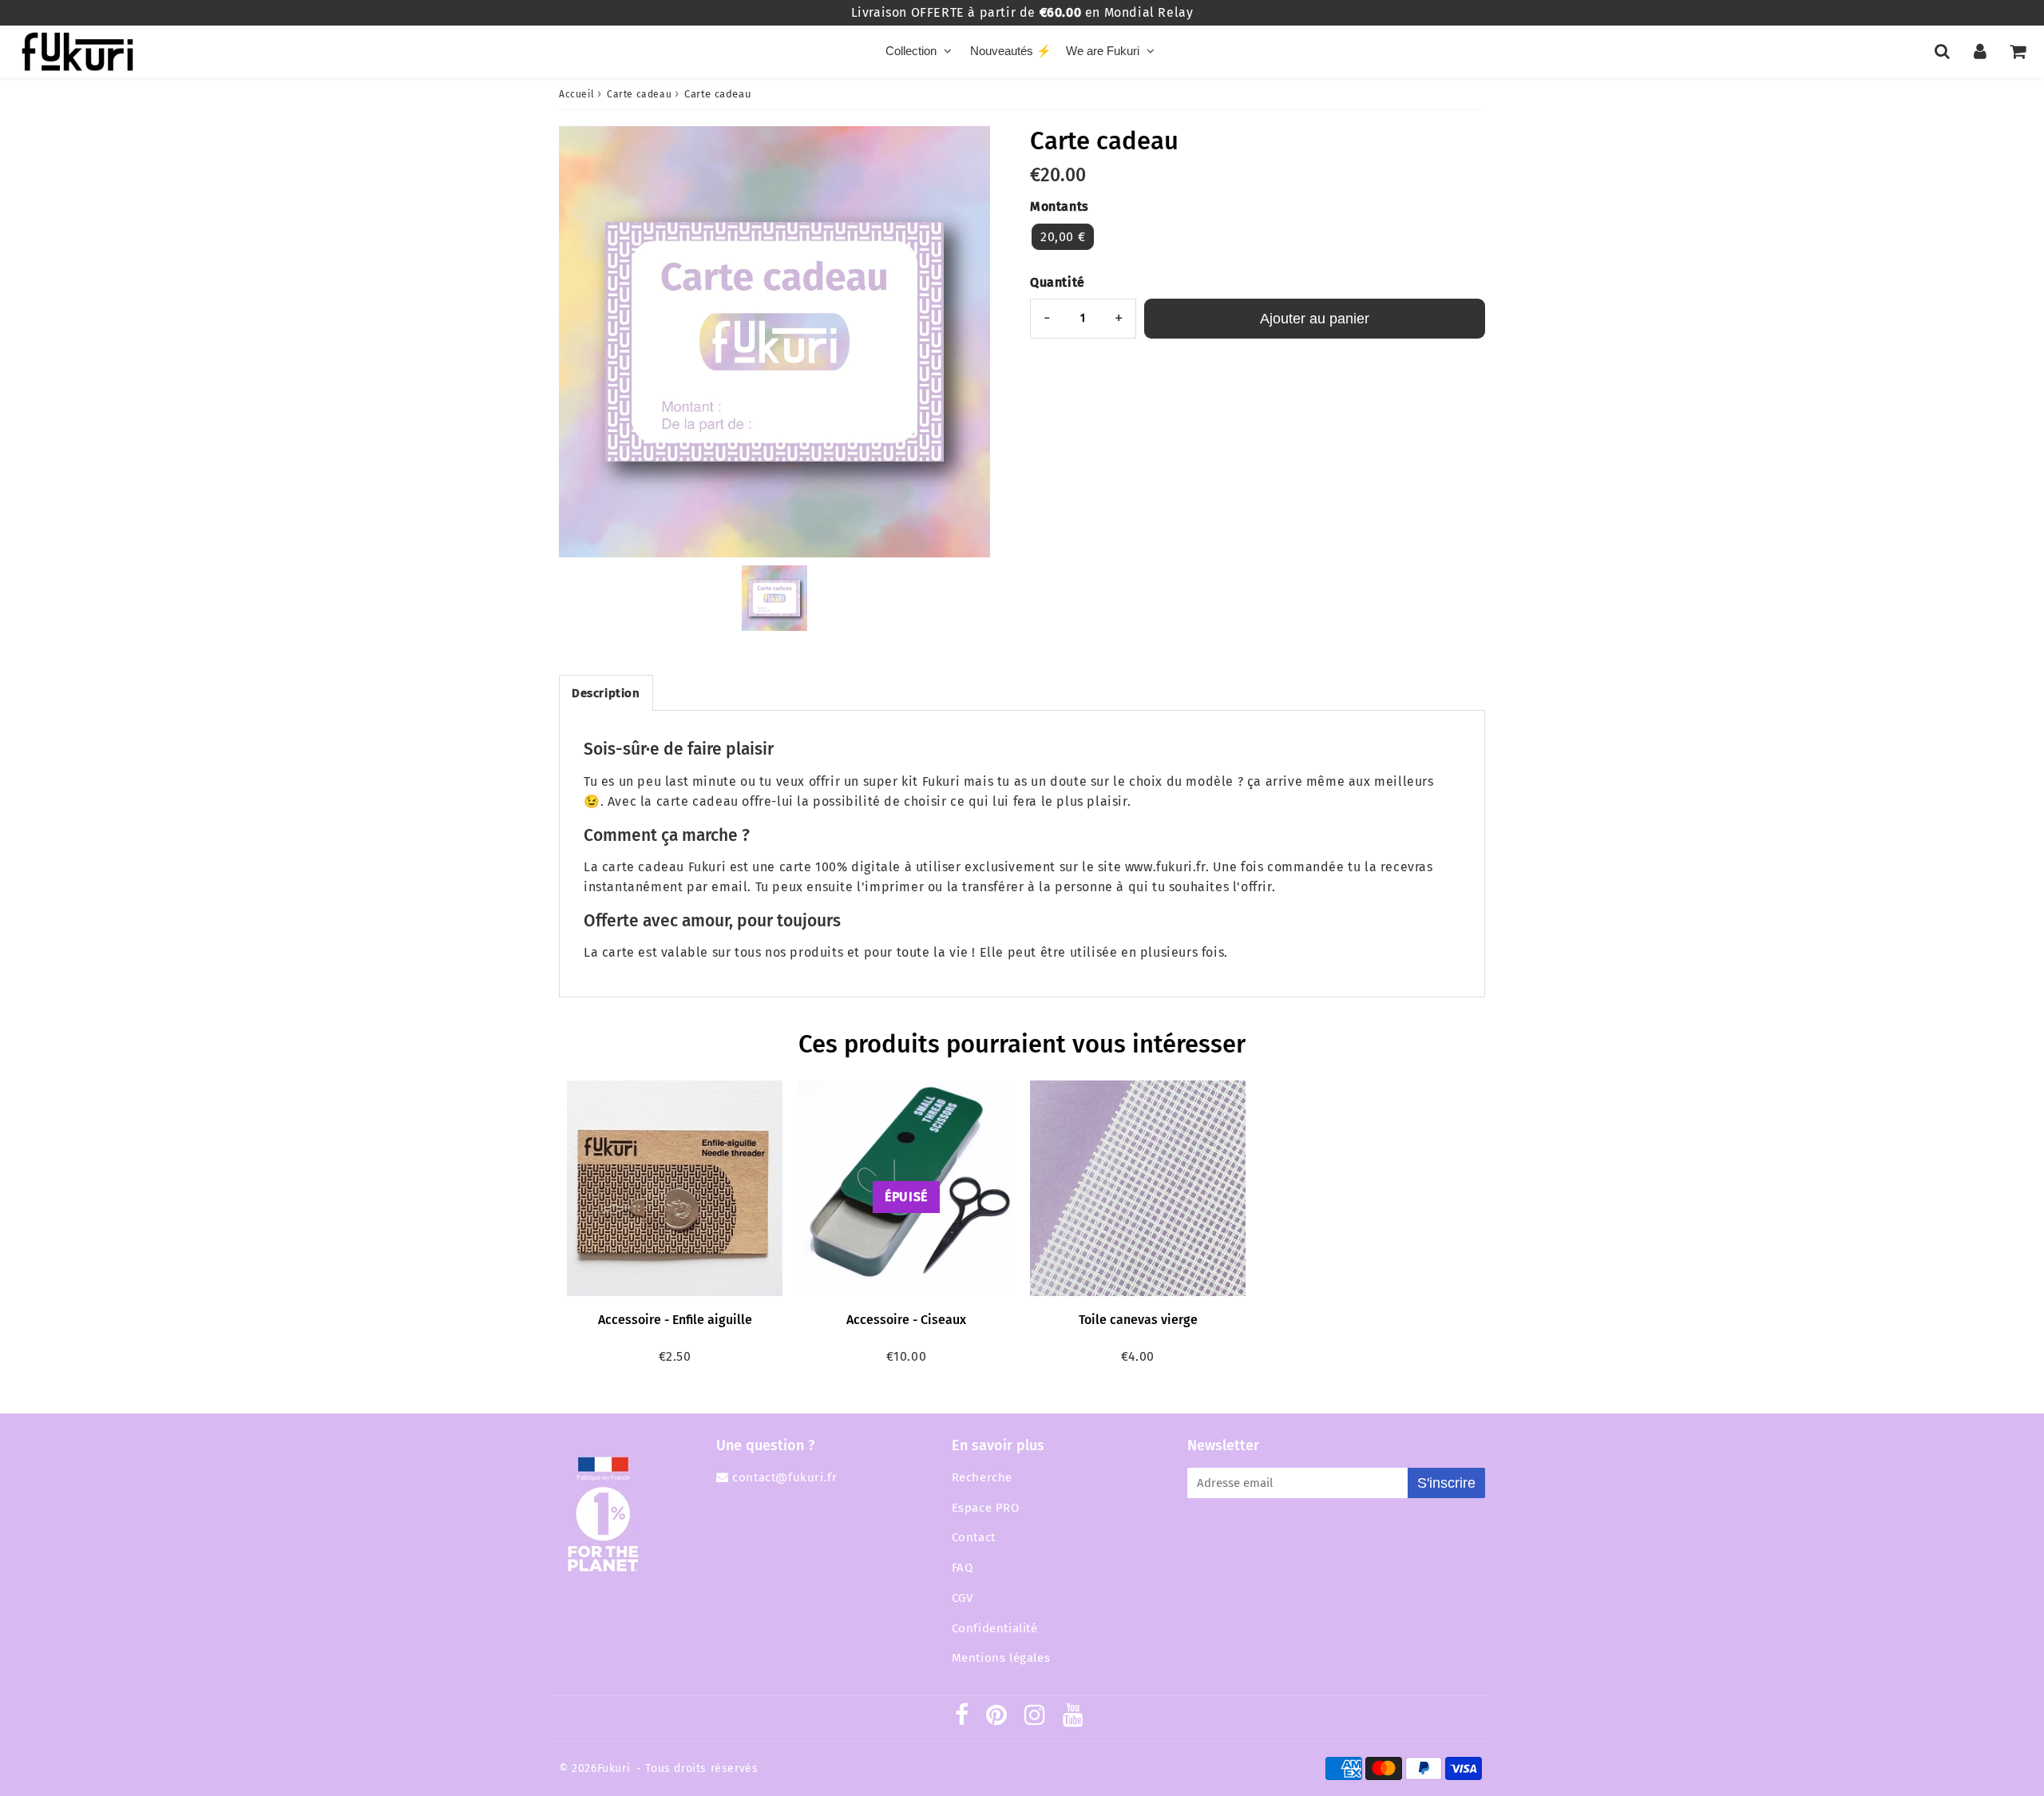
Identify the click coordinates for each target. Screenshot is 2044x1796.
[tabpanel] (774, 598)
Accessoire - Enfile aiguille (675, 1320)
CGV (963, 1598)
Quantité (1058, 282)
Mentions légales (1001, 1658)
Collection (911, 51)
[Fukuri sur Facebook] (962, 1719)
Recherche (982, 1477)
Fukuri (614, 1768)
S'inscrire (1446, 1483)
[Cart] (2017, 51)
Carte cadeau (639, 94)
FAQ (963, 1568)
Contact (974, 1537)
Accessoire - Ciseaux (906, 1320)
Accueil (576, 94)
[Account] (1980, 51)
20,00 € (1063, 237)
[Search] (1942, 51)
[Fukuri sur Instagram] (1035, 1719)
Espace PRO (986, 1508)
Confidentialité (995, 1628)
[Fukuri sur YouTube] (1073, 1719)
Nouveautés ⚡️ (1011, 51)
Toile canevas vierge (1138, 1320)
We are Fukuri (1103, 51)
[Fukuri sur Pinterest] (997, 1719)
